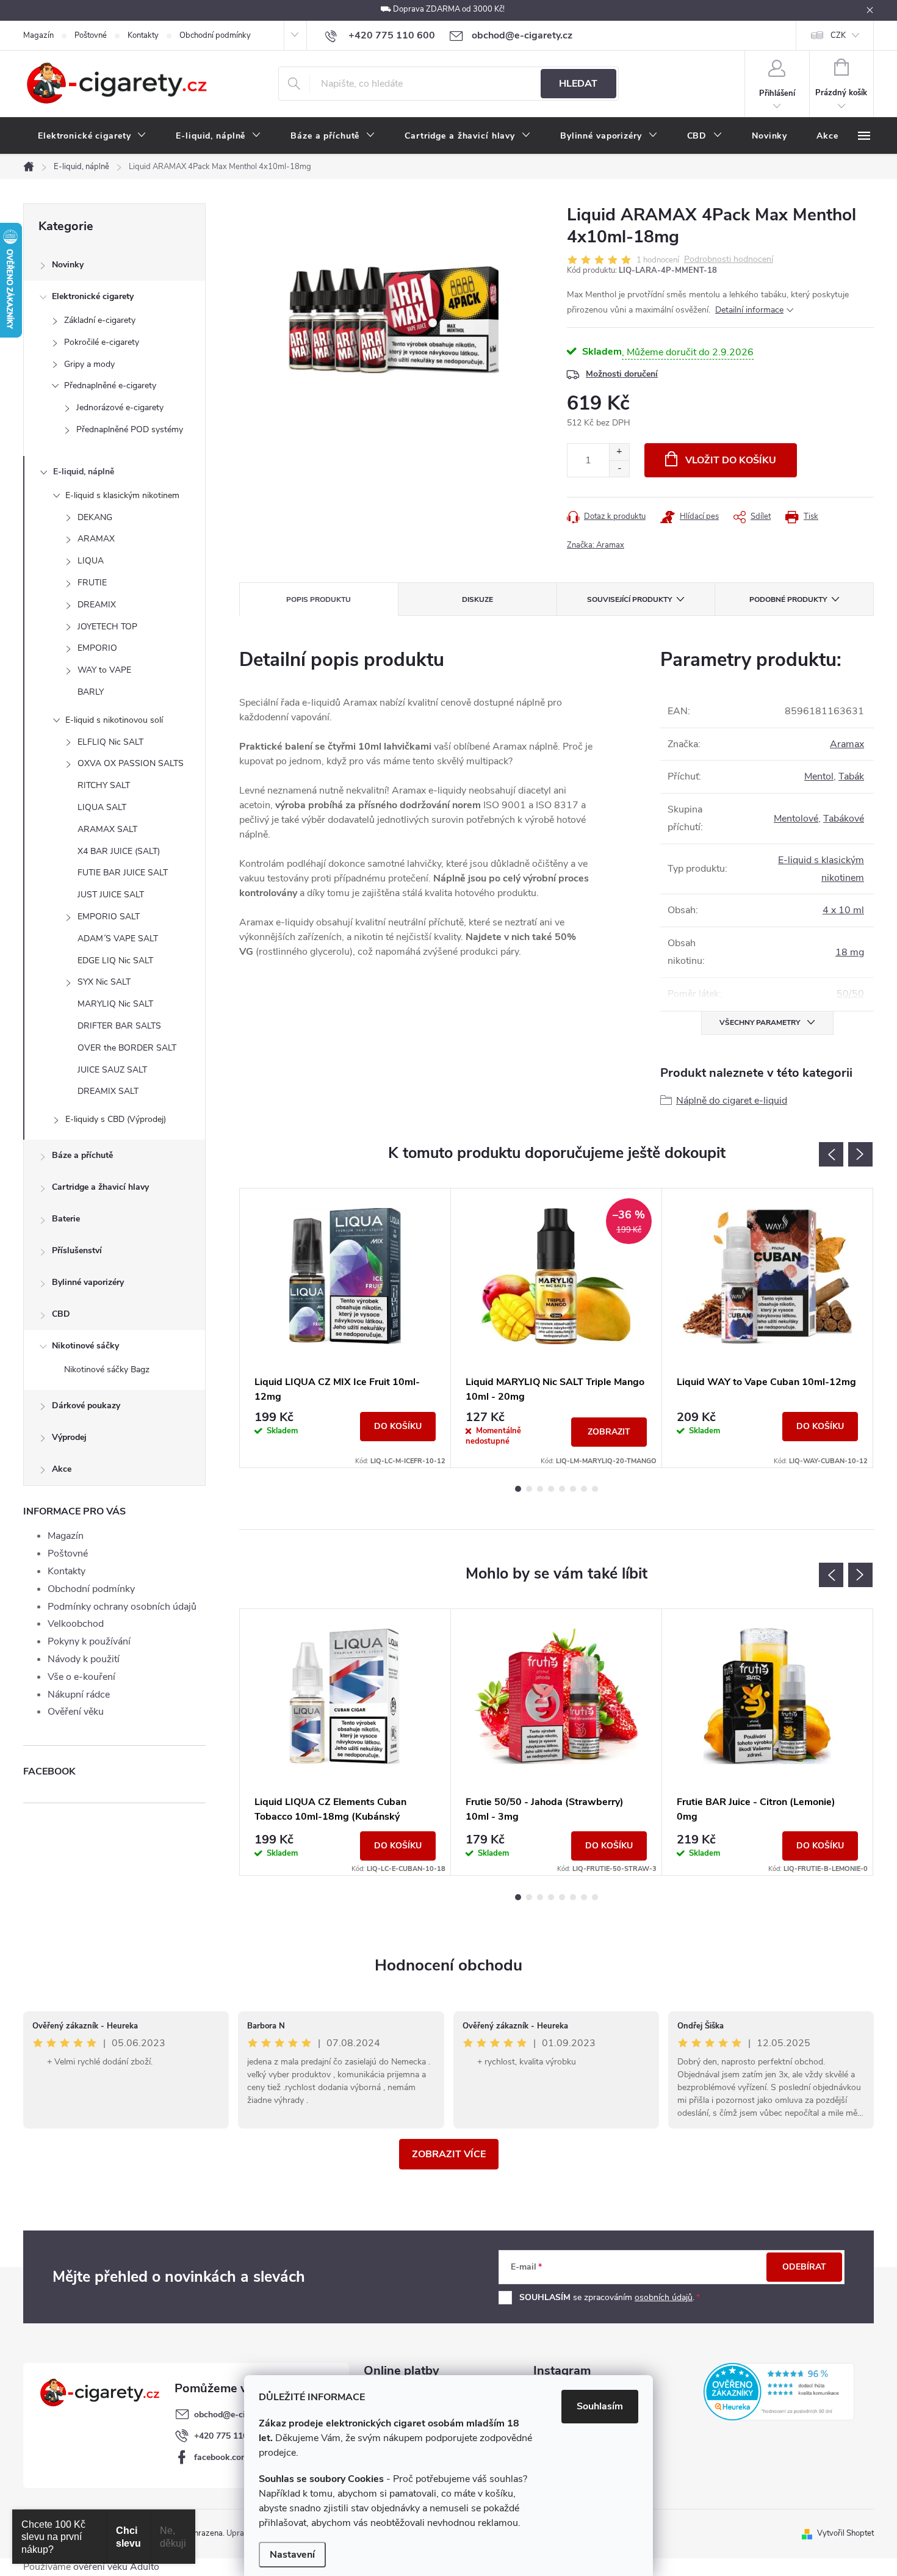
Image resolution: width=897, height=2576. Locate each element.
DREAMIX (97, 605)
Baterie (66, 1219)
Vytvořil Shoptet (845, 2533)
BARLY (91, 692)
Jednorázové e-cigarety (120, 407)
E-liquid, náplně (84, 472)
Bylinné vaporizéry (88, 1282)
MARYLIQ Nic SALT (115, 1004)
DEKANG (95, 517)
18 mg (850, 952)
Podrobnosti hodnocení (729, 260)
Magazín (38, 35)
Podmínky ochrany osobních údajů (122, 1607)
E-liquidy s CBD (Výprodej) (116, 1119)
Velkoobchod (76, 1624)
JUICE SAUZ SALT (112, 1070)
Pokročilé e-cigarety (102, 342)
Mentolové (796, 819)
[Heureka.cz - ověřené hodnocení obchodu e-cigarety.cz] (779, 2392)
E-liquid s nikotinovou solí (114, 720)
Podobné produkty (788, 599)
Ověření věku (76, 1712)
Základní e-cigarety (100, 320)
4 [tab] (551, 1489)
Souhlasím (600, 2406)
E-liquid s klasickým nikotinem (122, 495)
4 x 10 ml (843, 910)
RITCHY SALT (104, 785)
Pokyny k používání (89, 1641)
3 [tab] (540, 1489)
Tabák (851, 776)
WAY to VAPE (104, 670)
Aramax (847, 744)
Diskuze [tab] (477, 599)
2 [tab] (529, 1489)
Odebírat (804, 2267)
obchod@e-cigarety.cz (237, 2415)
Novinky (68, 265)
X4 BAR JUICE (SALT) (119, 851)
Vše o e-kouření (81, 1677)
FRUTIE (92, 583)
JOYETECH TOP (107, 627)
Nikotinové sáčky (85, 1346)
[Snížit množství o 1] (619, 469)
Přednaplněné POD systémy (130, 429)
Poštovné (91, 35)
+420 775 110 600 (229, 2436)
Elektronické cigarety (93, 296)
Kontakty (143, 35)
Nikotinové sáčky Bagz (107, 1369)
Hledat (578, 84)
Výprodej (69, 1437)
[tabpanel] (345, 1328)
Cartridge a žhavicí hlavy (100, 1187)
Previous (831, 1154)
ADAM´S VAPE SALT (118, 939)
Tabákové (844, 819)
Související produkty (629, 599)
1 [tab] (518, 1489)
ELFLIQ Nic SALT (110, 742)
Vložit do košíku (731, 460)
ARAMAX (96, 539)
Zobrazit (609, 1432)
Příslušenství (77, 1250)
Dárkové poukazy (86, 1406)
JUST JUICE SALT (111, 895)
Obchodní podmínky (215, 35)
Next (860, 1154)
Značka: (596, 545)
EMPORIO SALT (109, 917)
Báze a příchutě (82, 1155)
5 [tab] (562, 1489)
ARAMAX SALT (107, 829)
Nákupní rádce (79, 1695)
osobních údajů (664, 2297)
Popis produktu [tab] (319, 599)
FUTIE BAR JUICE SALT (123, 873)
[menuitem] (92, 136)
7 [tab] (584, 1489)
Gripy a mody (89, 364)
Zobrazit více (449, 2154)
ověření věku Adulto (116, 2567)
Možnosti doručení (622, 374)
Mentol (819, 776)
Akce (62, 1469)
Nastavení (292, 2555)
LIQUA (91, 561)
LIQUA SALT (102, 807)
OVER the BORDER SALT (127, 1048)
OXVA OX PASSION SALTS (131, 763)
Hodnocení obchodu (448, 1965)
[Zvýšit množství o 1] (619, 452)
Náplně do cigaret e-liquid (732, 1101)
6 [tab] (573, 1489)
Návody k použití (84, 1659)
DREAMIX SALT (108, 1091)
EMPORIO (97, 648)
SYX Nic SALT (104, 982)
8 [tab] (595, 1489)
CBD (61, 1314)
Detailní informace (749, 310)
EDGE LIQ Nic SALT (115, 961)
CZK (838, 35)
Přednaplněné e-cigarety (110, 385)
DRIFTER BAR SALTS (119, 1026)
